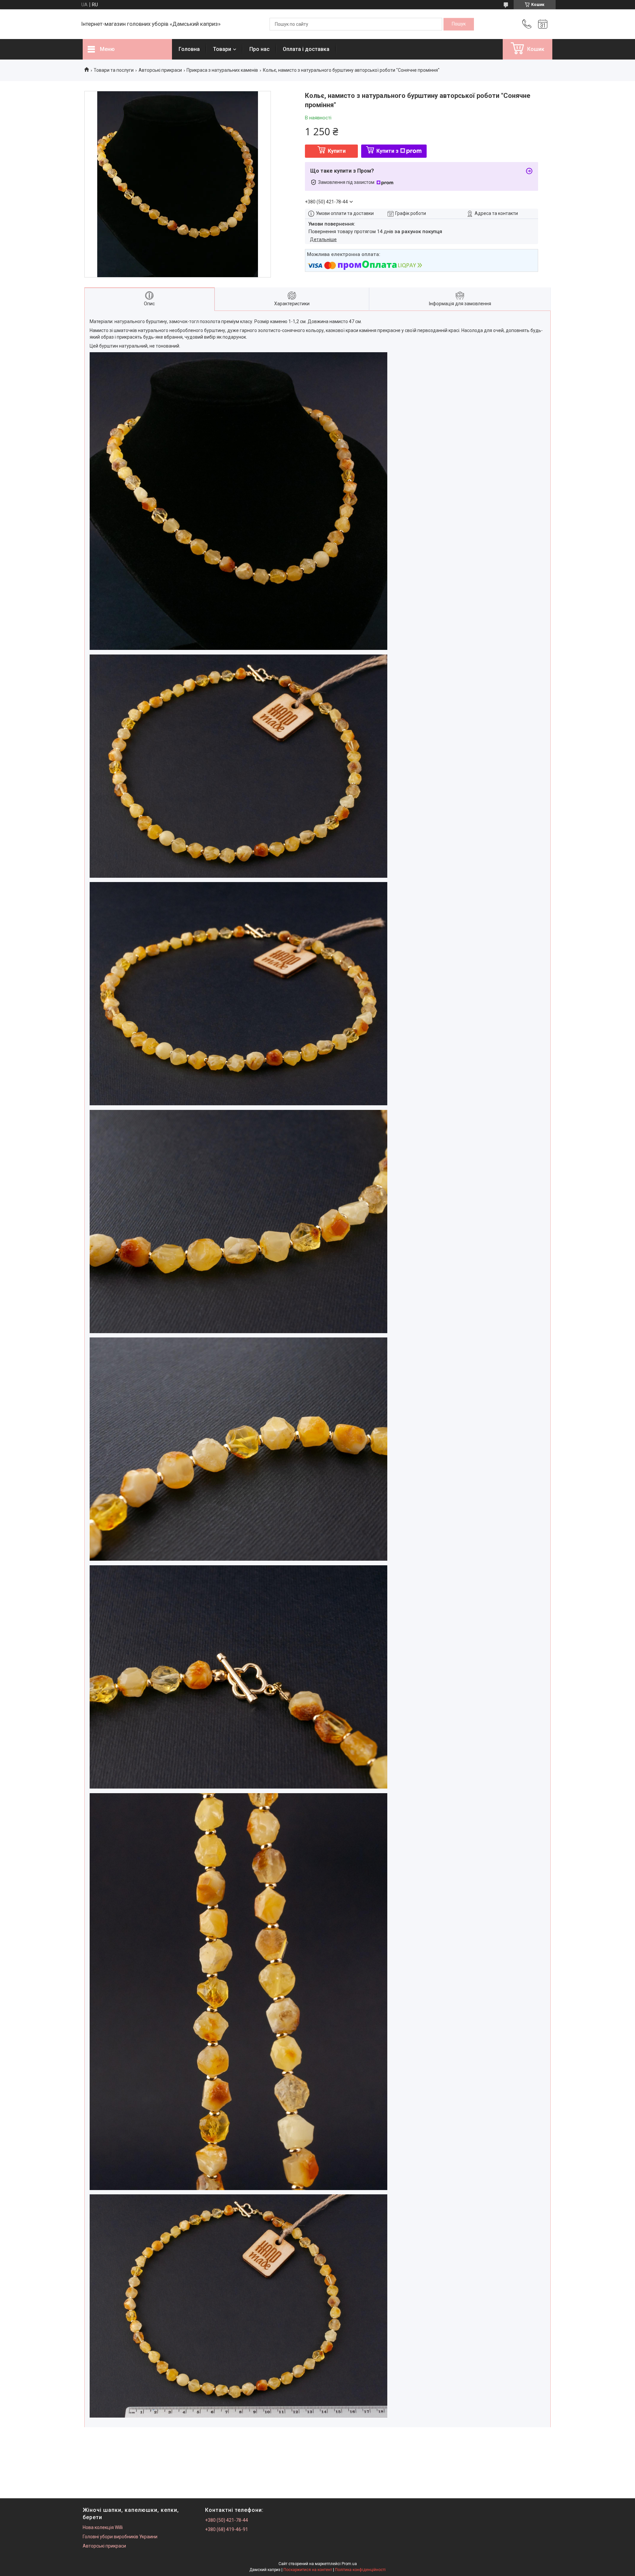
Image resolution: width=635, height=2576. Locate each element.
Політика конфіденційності (360, 2570)
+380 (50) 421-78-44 (227, 2520)
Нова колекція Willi (103, 2527)
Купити (337, 151)
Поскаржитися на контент (308, 2570)
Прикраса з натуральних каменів (222, 70)
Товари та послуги (114, 70)
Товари (222, 49)
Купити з (387, 151)
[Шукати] (459, 24)
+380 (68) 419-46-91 (227, 2529)
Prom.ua (349, 2564)
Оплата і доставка (306, 49)
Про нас (259, 49)
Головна (189, 49)
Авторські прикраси (160, 70)
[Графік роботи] (543, 24)
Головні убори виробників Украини (120, 2537)
